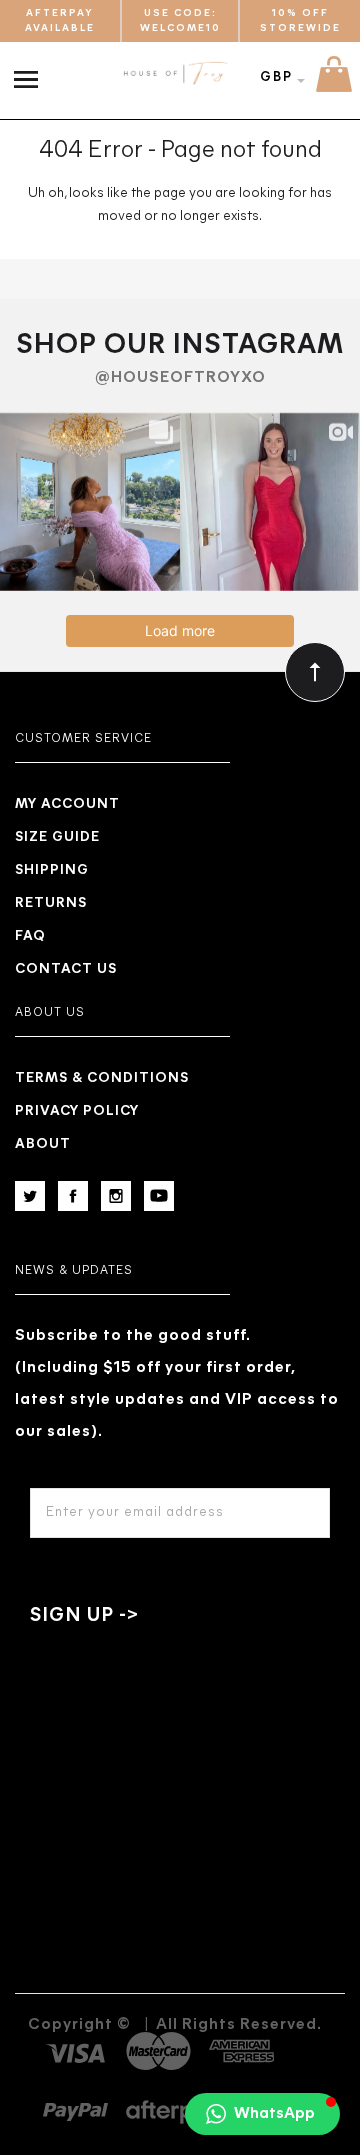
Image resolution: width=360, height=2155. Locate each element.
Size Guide (57, 837)
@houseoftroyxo (180, 378)
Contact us (66, 969)
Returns (51, 903)
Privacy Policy (77, 1111)
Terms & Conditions (102, 1078)
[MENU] (30, 69)
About (43, 1144)
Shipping (52, 870)
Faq (30, 936)
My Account (67, 804)
